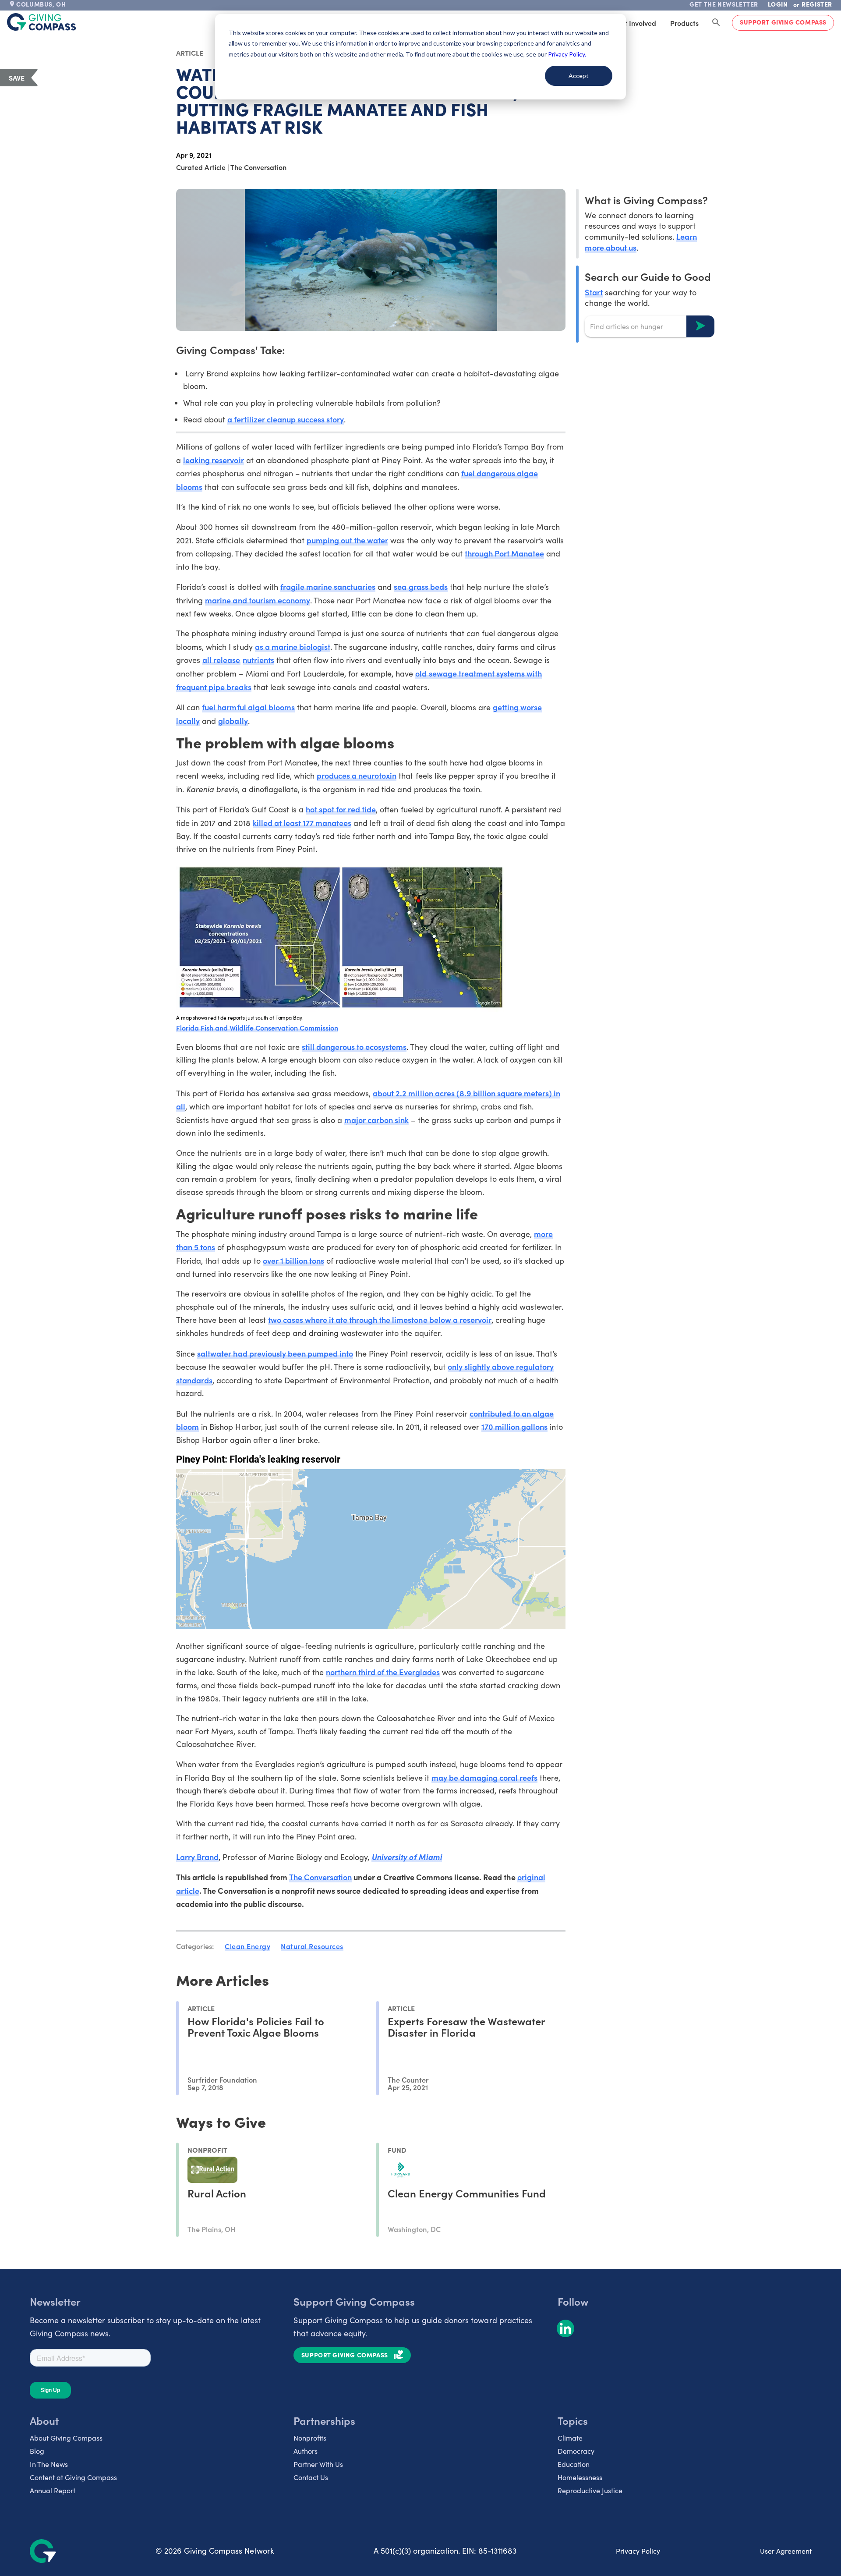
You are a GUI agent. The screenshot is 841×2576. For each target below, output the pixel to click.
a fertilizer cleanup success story (286, 419)
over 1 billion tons (293, 1260)
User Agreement (786, 2551)
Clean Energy (247, 1946)
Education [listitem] (574, 2464)
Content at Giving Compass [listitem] (73, 2477)
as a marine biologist (293, 647)
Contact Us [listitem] (311, 2477)
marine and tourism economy (258, 600)
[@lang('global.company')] (42, 22)
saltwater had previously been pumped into (275, 1353)
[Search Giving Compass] (716, 23)
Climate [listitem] (570, 2438)
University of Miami (406, 1857)
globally (233, 721)
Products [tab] (684, 23)
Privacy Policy (638, 2551)
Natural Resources (312, 1946)
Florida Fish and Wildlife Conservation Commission (257, 1028)
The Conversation (320, 1877)
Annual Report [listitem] (53, 2490)
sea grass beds (420, 586)
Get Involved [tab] (636, 23)
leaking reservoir (213, 460)
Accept (579, 76)
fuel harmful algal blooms (248, 707)
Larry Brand (197, 1857)
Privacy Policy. (567, 54)
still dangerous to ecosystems (354, 1047)
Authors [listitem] (306, 2451)
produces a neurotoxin (357, 775)
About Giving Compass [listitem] (66, 2438)
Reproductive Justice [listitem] (590, 2490)
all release (221, 660)
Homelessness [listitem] (580, 2477)
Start (594, 292)
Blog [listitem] (37, 2451)
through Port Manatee (504, 553)
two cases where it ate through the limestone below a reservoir (380, 1320)
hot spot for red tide (341, 809)
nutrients (258, 660)
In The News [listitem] (49, 2464)
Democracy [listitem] (576, 2451)
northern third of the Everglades (383, 1672)
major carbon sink (376, 1120)
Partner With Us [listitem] (318, 2464)
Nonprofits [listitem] (310, 2438)
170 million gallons (514, 1426)
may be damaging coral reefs (485, 1777)
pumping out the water (347, 540)
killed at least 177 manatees (302, 823)
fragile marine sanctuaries (328, 586)
